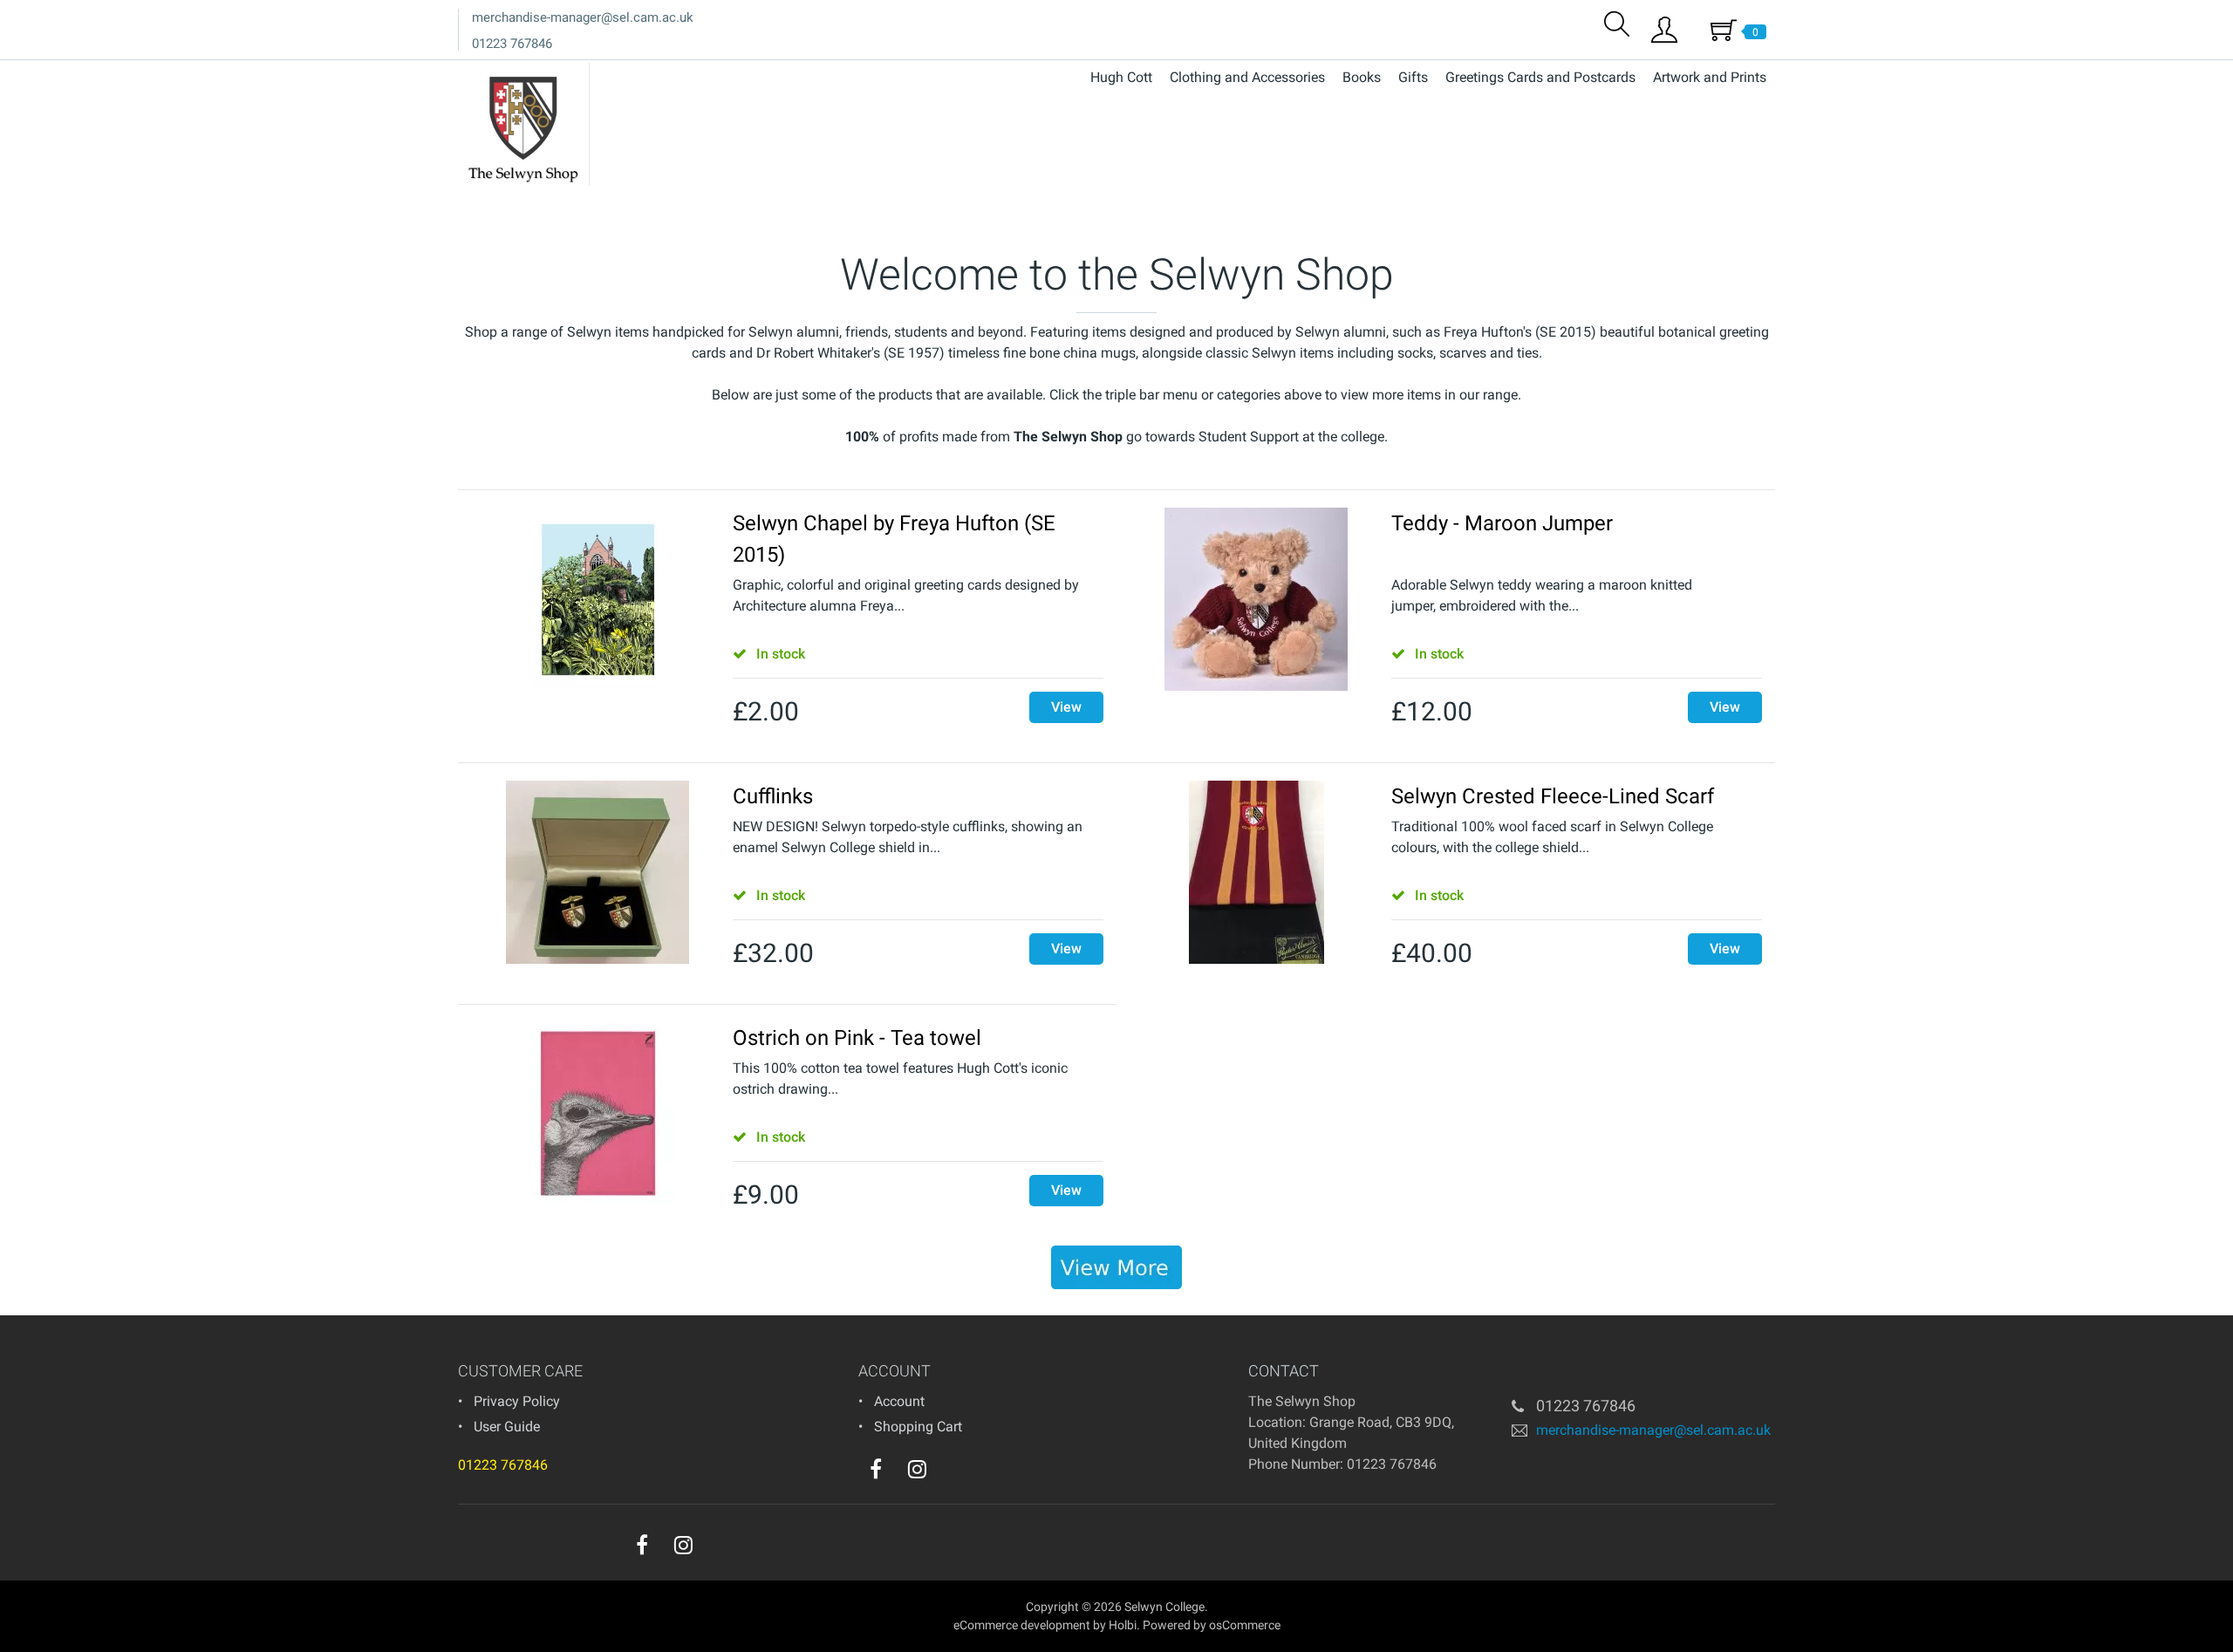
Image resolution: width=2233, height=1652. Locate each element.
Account (899, 1401)
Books (1362, 77)
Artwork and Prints (1710, 77)
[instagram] (917, 1469)
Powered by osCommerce (1212, 1625)
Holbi (1123, 1625)
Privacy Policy (517, 1401)
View (1066, 707)
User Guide (507, 1427)
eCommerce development (1022, 1625)
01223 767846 (512, 44)
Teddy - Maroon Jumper (1502, 523)
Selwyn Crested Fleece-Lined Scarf (1553, 796)
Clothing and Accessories (1247, 77)
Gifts (1413, 77)
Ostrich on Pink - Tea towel (857, 1038)
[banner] (1116, 1267)
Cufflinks (773, 796)
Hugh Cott (1121, 77)
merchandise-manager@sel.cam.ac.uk (583, 17)
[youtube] (953, 1473)
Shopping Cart (918, 1427)
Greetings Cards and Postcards (1540, 77)
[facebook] (876, 1469)
